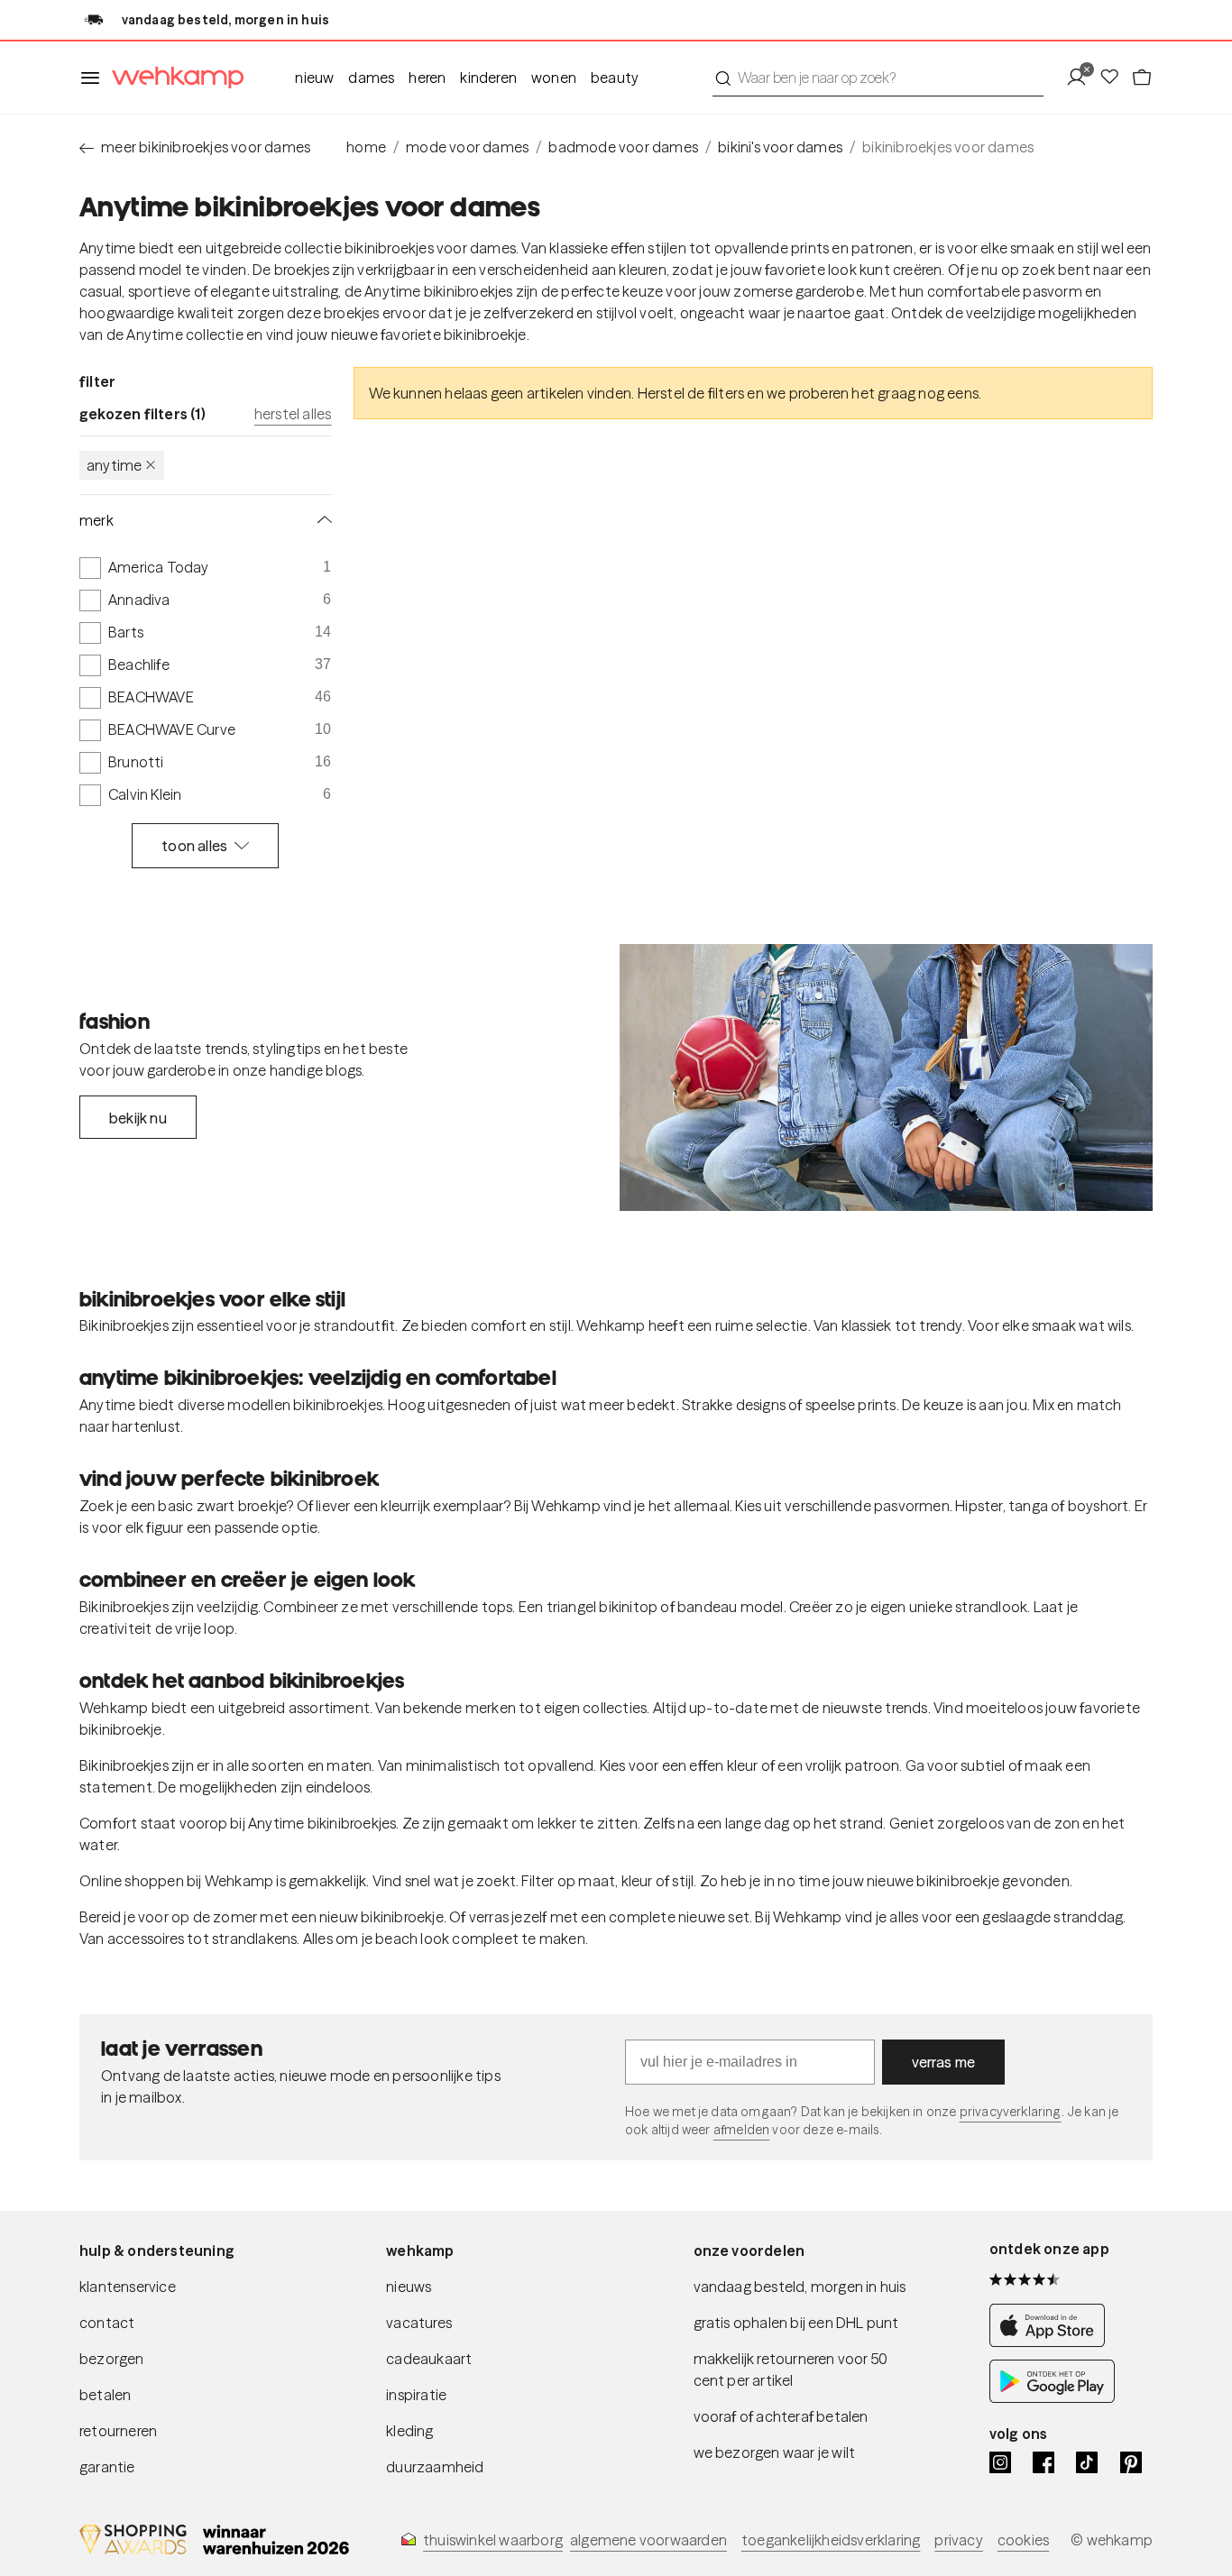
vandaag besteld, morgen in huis (800, 2287)
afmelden (741, 2130)
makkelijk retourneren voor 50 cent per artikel (791, 2370)
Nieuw (314, 78)
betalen (105, 2395)
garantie (107, 2467)
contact (107, 2323)
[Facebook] (1044, 2462)
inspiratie (416, 2395)
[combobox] (878, 78)
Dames (371, 78)
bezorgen (112, 2359)
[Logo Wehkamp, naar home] (172, 78)
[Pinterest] (1131, 2462)
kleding (409, 2431)
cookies (1023, 2540)
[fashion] (886, 1077)
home (366, 147)
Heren (427, 78)
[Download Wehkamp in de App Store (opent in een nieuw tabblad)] (1052, 2342)
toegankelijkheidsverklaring (831, 2540)
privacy (958, 2540)
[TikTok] (1087, 2462)
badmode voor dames (623, 147)
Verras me (944, 2062)
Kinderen (488, 78)
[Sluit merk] (321, 520)
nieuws (409, 2287)
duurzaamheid (435, 2467)
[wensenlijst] (1115, 78)
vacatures (419, 2323)
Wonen (554, 78)
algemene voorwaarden (648, 2540)
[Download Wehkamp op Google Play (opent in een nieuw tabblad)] (1052, 2397)
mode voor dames (467, 147)
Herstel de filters (691, 393)
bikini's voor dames (780, 147)
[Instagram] (1000, 2462)
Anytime (114, 465)
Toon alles (194, 846)
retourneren (118, 2431)
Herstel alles (293, 414)
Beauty (615, 78)
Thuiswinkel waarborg (493, 2540)
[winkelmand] (1142, 78)
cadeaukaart (429, 2359)
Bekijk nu (138, 1118)
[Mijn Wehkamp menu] (1082, 78)
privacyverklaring (1011, 2112)
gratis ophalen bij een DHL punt (796, 2323)
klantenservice (128, 2287)
